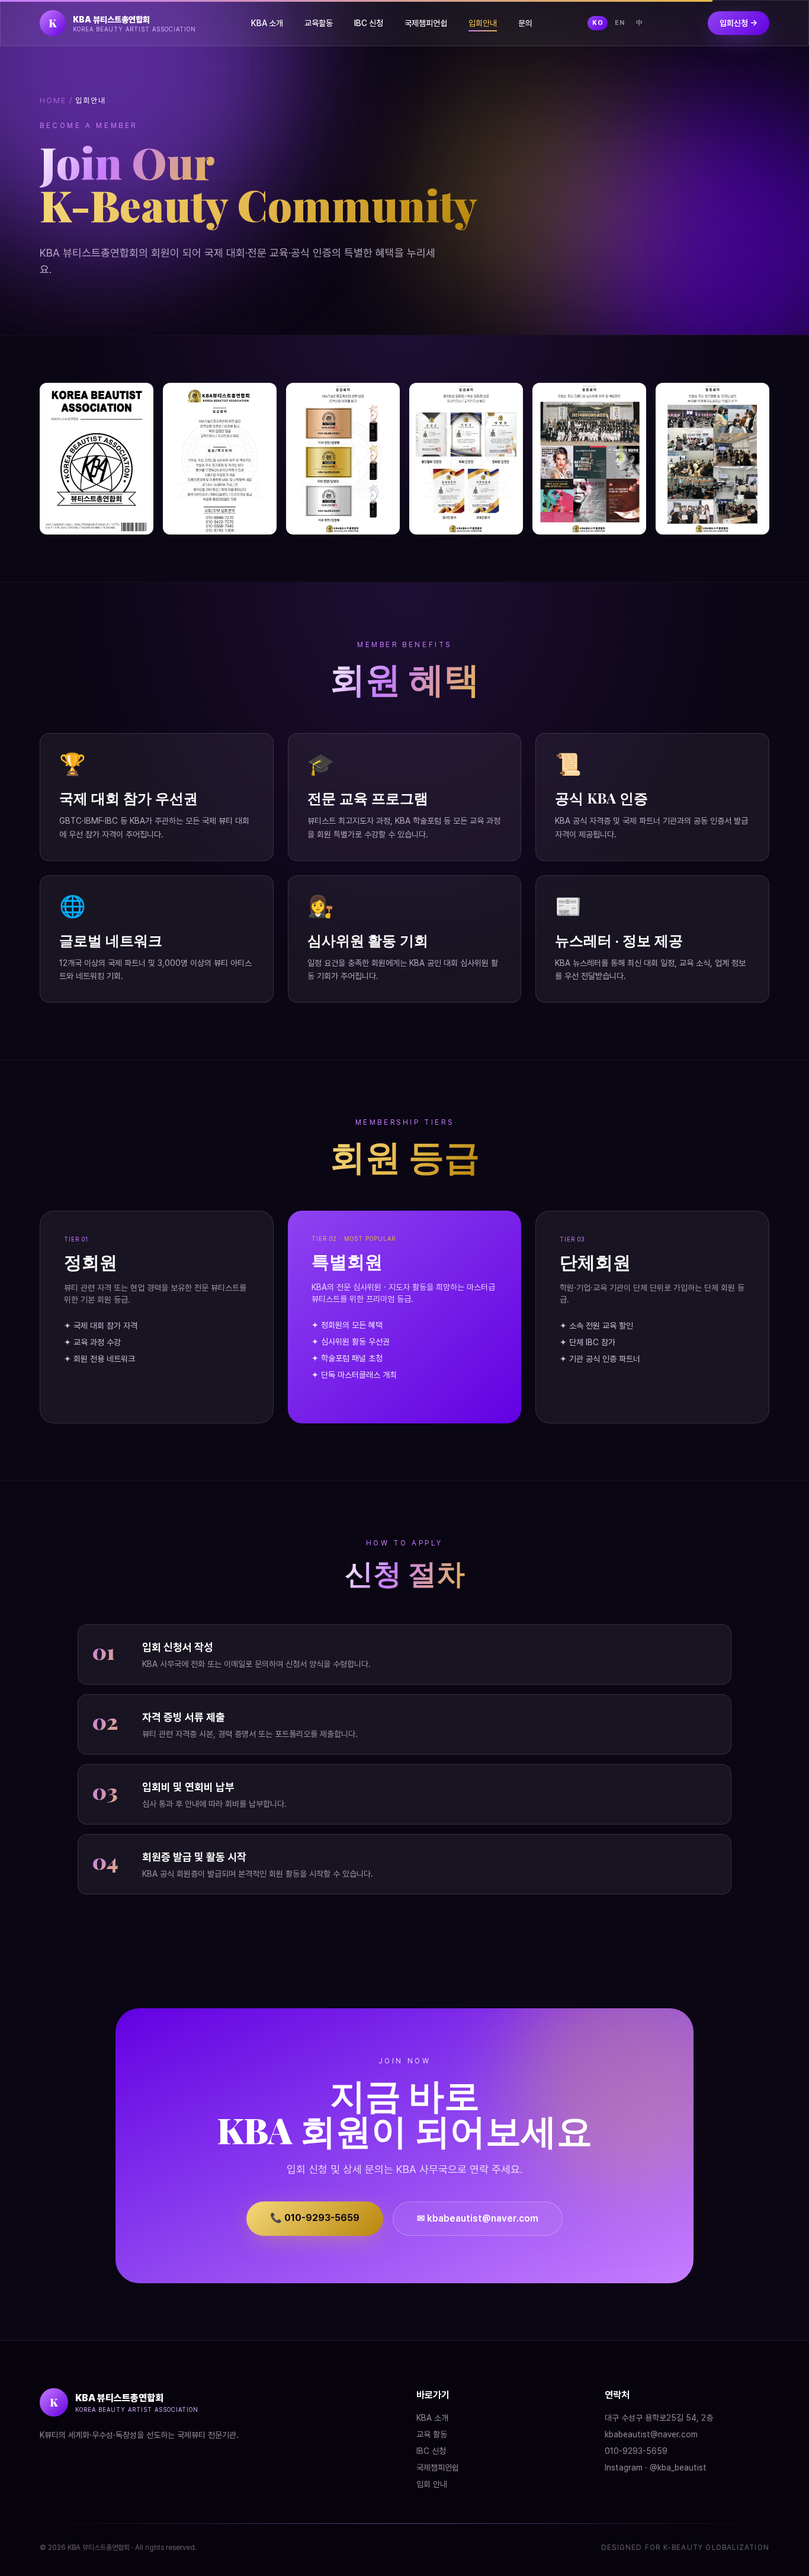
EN (619, 23)
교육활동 (319, 23)
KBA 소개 (267, 23)
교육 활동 (432, 2434)
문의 (525, 23)
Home (53, 100)
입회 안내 (432, 2484)
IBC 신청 (369, 23)
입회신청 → (739, 23)
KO (598, 23)
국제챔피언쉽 (426, 23)
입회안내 (483, 23)
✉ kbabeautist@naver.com (478, 2218)
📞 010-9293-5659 (315, 2218)
